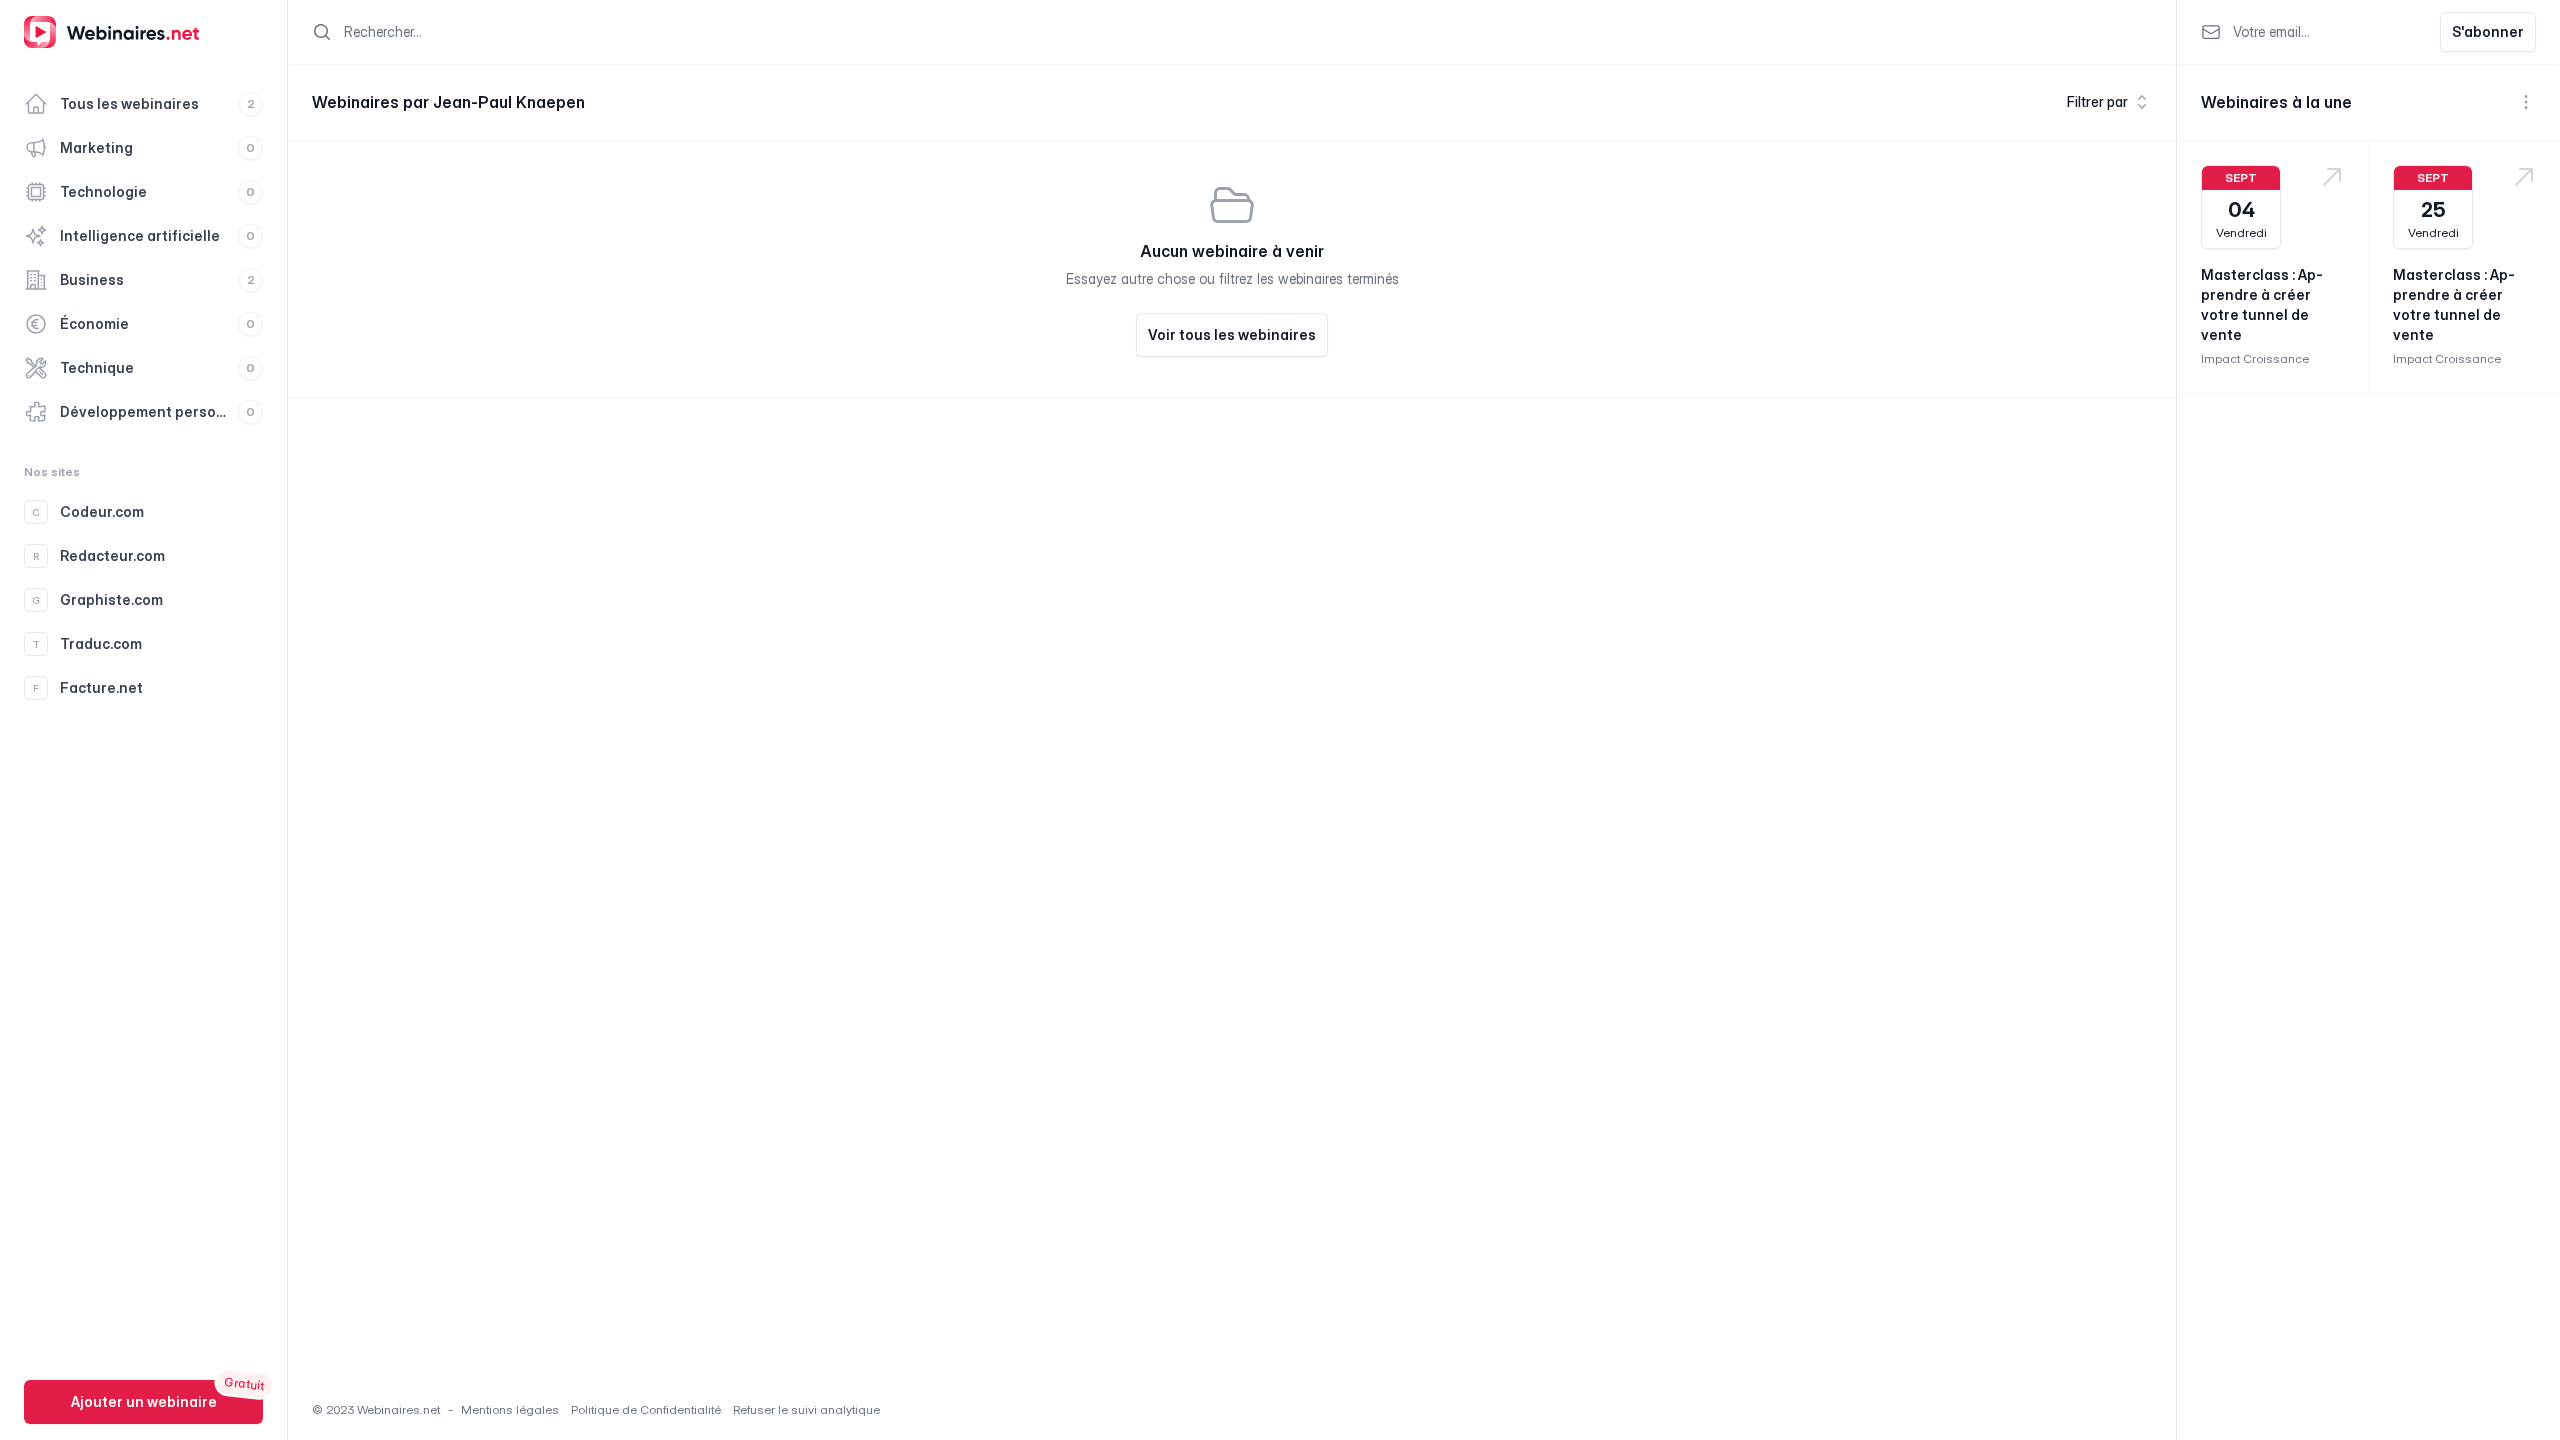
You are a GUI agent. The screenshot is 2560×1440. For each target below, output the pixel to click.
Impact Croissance (2255, 358)
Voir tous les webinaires (1232, 334)
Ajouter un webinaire (144, 1401)
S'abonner (2488, 31)
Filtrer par (2097, 101)
